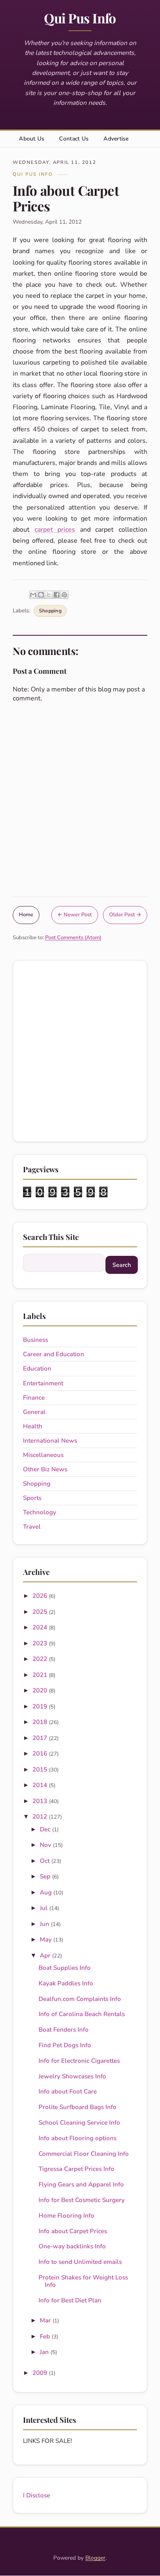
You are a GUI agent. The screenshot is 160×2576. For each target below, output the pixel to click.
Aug (47, 1892)
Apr (46, 1955)
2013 (41, 1801)
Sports (32, 1498)
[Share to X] (49, 595)
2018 (41, 1722)
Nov (46, 1845)
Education (37, 1368)
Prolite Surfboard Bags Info (78, 2107)
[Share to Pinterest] (64, 595)
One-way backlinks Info (72, 2246)
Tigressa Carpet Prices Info (77, 2169)
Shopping (50, 611)
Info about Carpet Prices (73, 2231)
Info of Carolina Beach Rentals (82, 2014)
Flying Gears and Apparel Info (81, 2184)
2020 (41, 1690)
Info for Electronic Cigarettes (79, 2061)
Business (35, 1340)
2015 (41, 1769)
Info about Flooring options (78, 2138)
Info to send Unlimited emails (80, 2262)
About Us (32, 139)
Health (33, 1426)
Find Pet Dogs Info (65, 2045)
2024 (41, 1627)
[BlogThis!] (41, 595)
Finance (34, 1398)
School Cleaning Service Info (79, 2123)
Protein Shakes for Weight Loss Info (83, 2281)
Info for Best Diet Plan (70, 2300)
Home (26, 915)
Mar (46, 2320)
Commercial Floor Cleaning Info (84, 2154)
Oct (46, 1861)
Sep (46, 1876)
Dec (46, 1829)
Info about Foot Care (68, 2091)
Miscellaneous (43, 1455)
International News (50, 1441)
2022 (41, 1659)
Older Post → (125, 915)
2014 (41, 1785)
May (47, 1939)
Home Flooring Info (66, 2216)
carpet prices (55, 530)
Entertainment (43, 1383)
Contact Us (74, 139)
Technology (40, 1512)
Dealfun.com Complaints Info (80, 1999)
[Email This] (33, 595)
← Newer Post (75, 915)
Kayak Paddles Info (66, 1983)
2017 (41, 1738)
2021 (41, 1675)
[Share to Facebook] (57, 595)
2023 (41, 1643)
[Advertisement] (80, 1051)
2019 (41, 1706)
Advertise (116, 139)
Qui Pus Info (80, 18)
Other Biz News (45, 1469)
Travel (32, 1527)
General (34, 1412)
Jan (45, 2352)
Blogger (95, 2558)
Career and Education (54, 1354)
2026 (41, 1596)
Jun (45, 1924)
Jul (45, 1908)
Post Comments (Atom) (73, 938)
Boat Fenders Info (64, 2030)
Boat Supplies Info (65, 1968)
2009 (41, 2373)
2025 (41, 1612)
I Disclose (37, 2495)
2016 (41, 1754)
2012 (41, 1817)
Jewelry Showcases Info (72, 2076)
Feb (46, 2336)
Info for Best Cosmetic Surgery (82, 2200)
